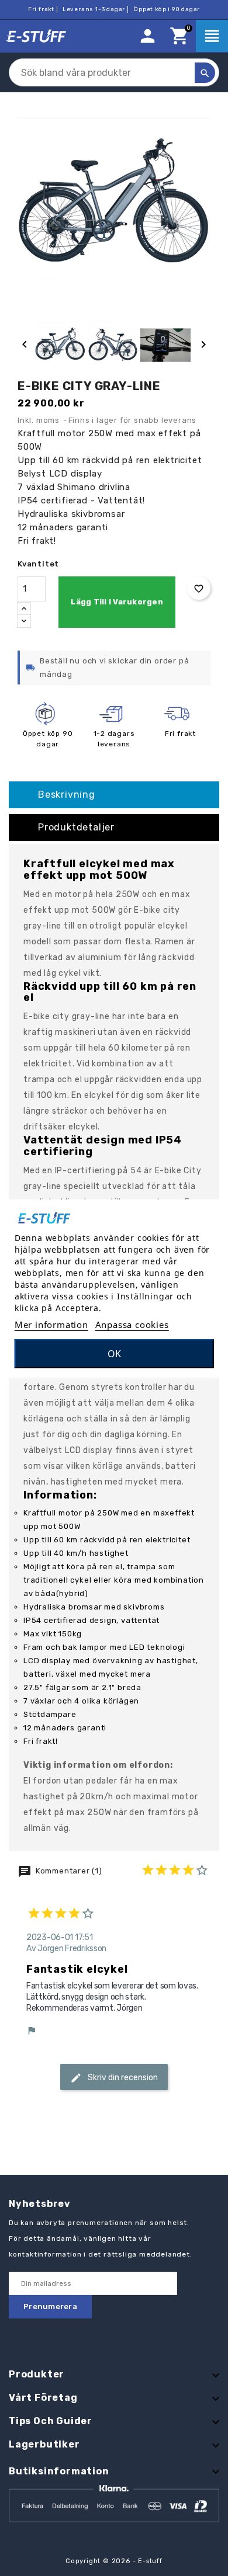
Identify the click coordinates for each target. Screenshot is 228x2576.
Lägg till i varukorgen (117, 602)
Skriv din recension (122, 2077)
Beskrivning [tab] (67, 795)
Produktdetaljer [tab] (76, 827)
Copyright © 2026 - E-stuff (114, 2561)
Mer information (51, 1324)
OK (114, 1354)
